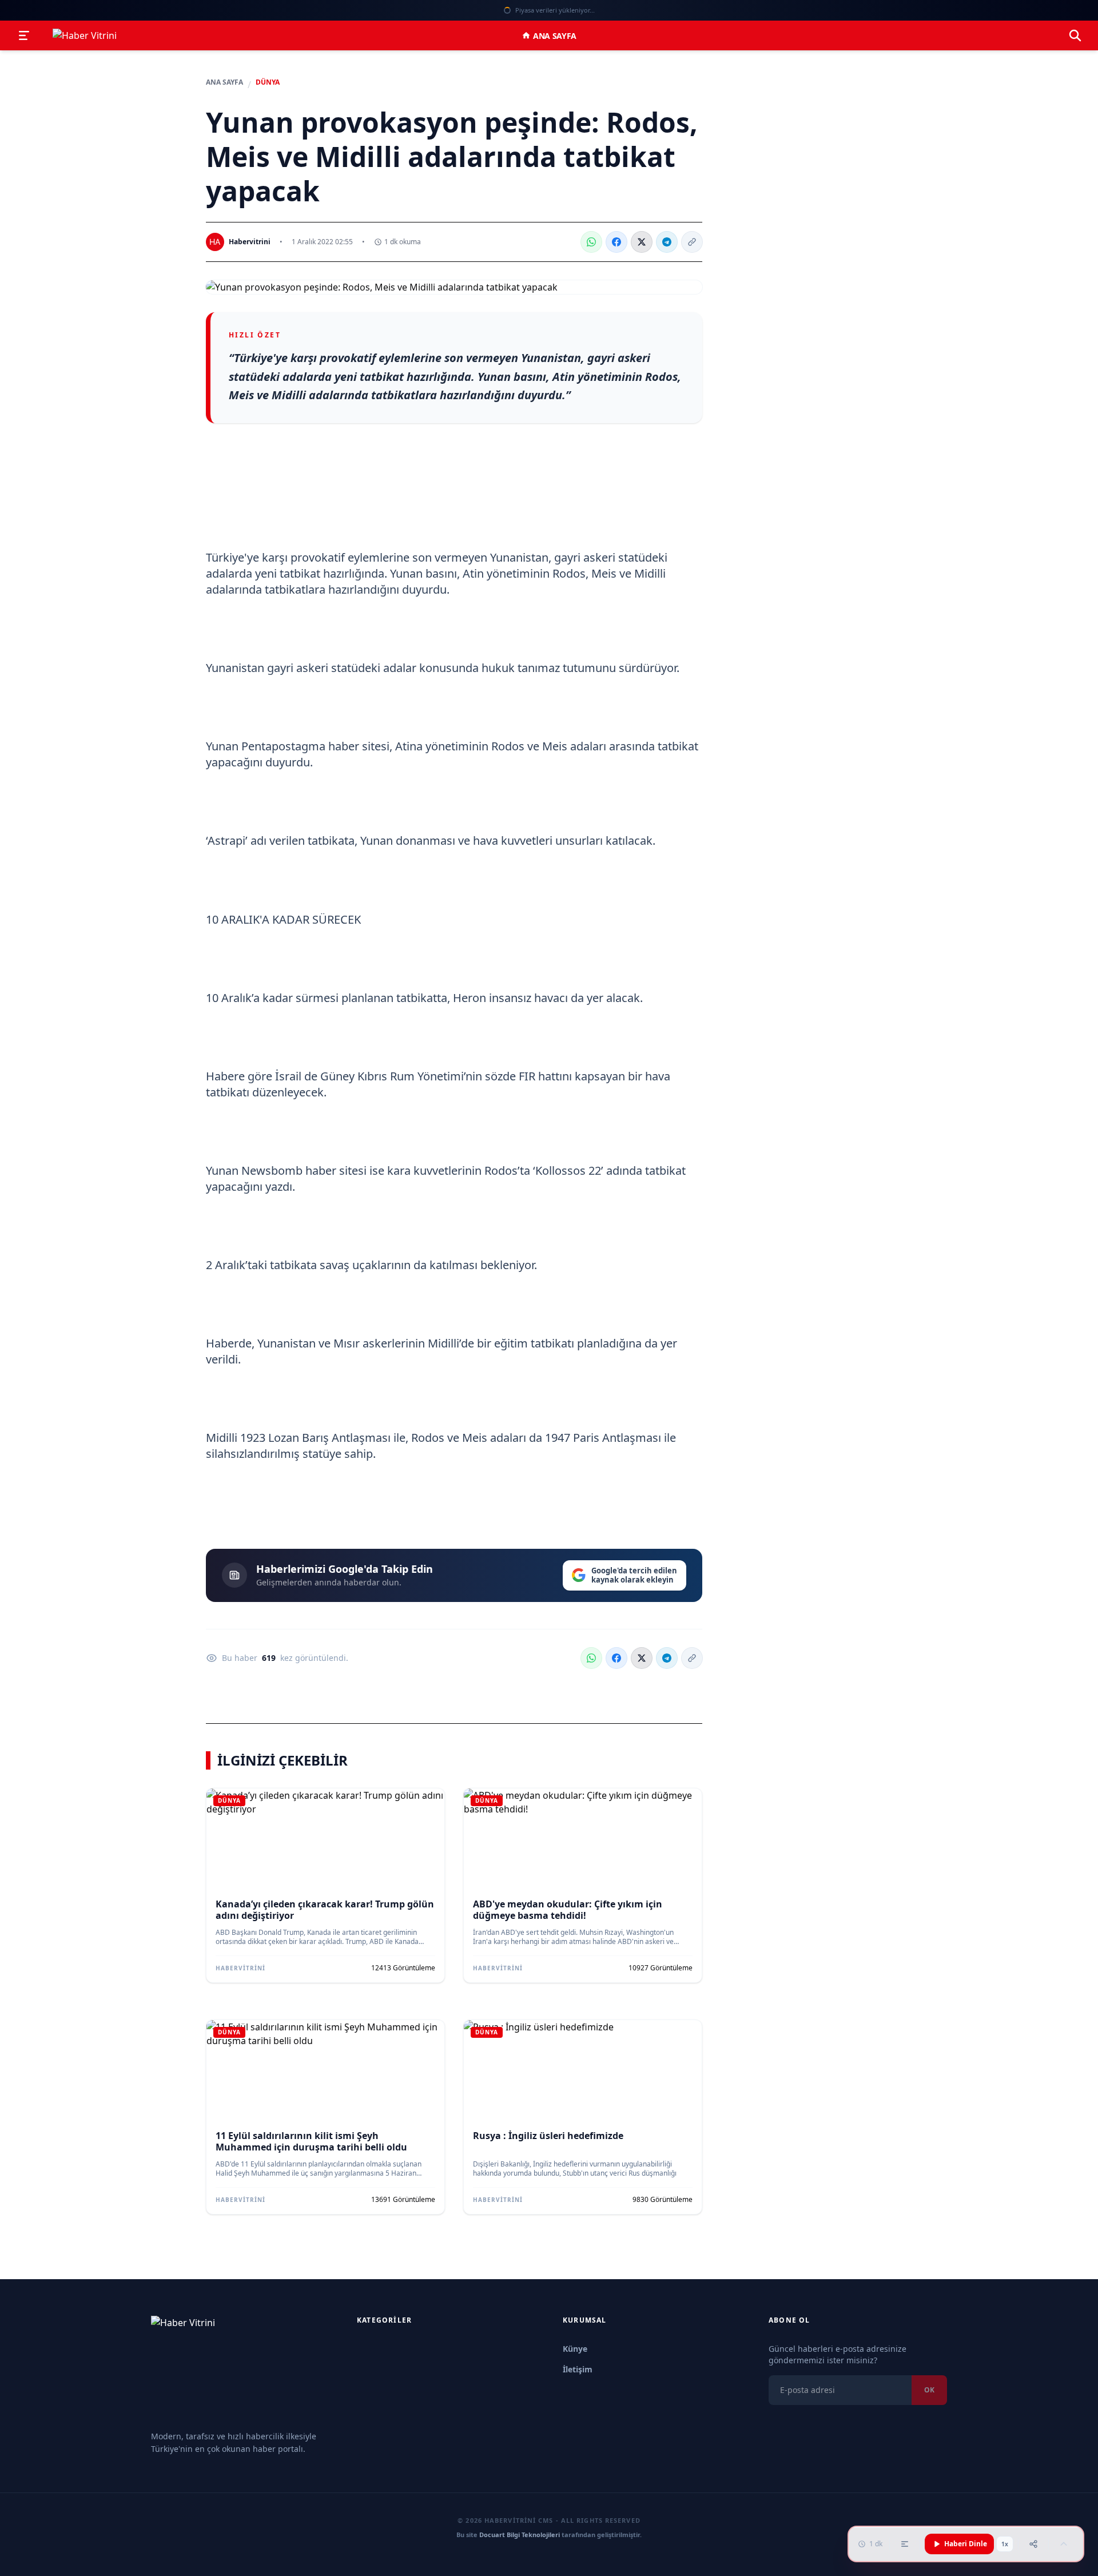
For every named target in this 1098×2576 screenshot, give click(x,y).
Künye (575, 2349)
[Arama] (1075, 35)
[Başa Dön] (1064, 2544)
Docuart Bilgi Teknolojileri (520, 2535)
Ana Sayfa (555, 36)
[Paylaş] (1033, 2544)
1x (1005, 2544)
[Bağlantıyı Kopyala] (692, 242)
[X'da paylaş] (642, 242)
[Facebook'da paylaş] (616, 242)
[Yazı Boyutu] (905, 2544)
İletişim (578, 2369)
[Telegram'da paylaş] (667, 242)
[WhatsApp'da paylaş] (591, 242)
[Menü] (24, 35)
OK (929, 2390)
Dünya (268, 82)
